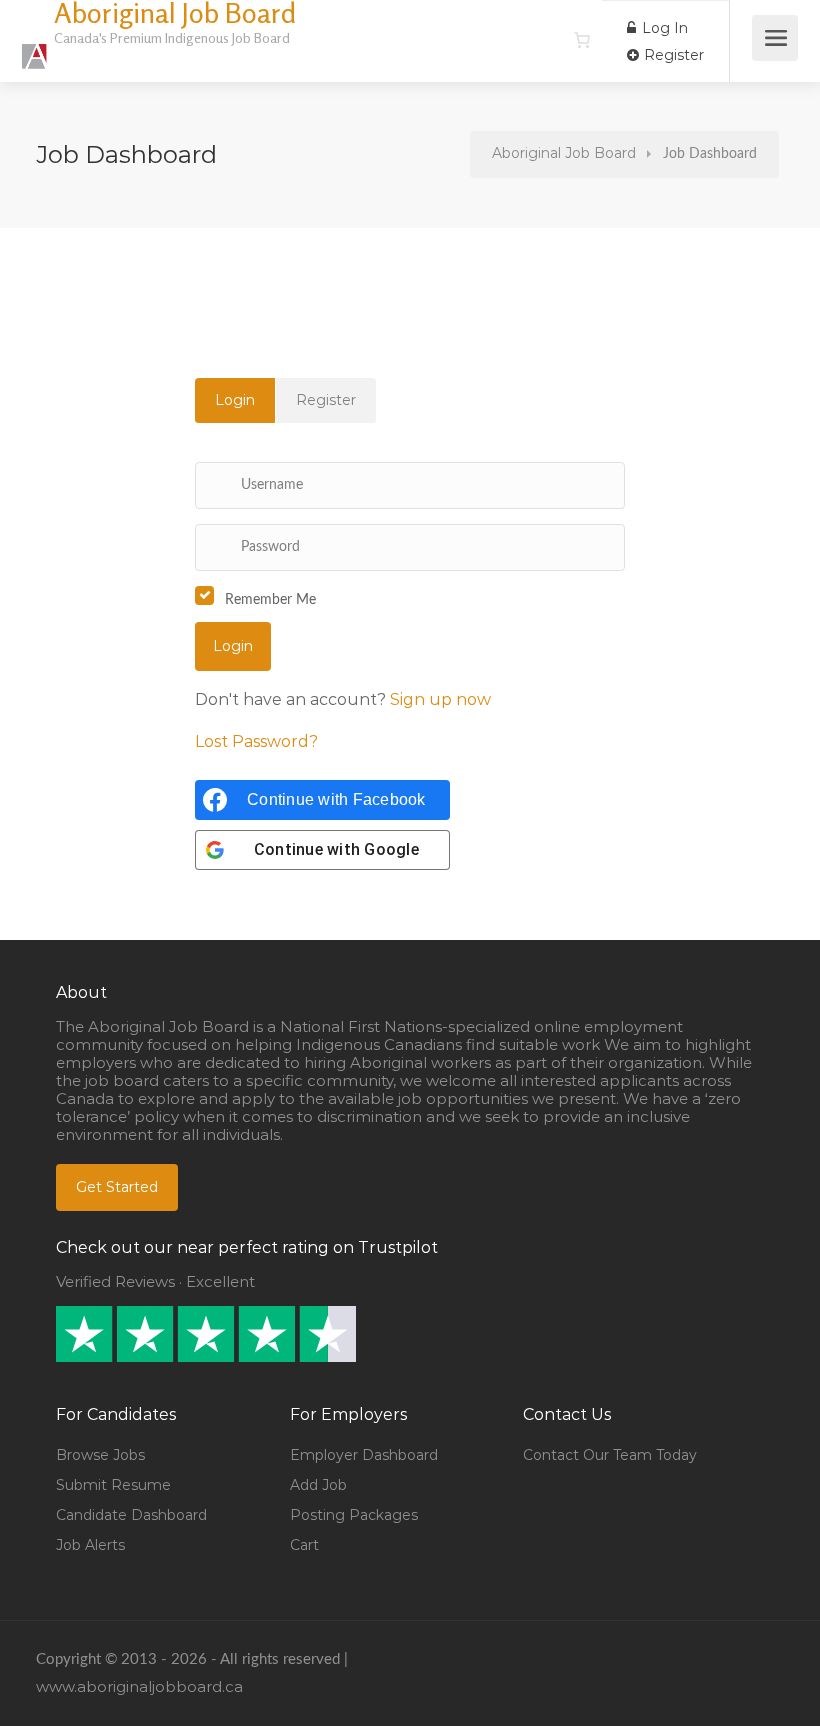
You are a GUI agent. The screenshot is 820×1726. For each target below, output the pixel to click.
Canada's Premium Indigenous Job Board (172, 37)
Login (235, 400)
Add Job (318, 1485)
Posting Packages (354, 1515)
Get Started (117, 1187)
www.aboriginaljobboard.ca (139, 1686)
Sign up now (440, 699)
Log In (663, 28)
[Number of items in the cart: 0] (582, 40)
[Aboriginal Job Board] (35, 45)
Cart (304, 1545)
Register (672, 55)
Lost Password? (256, 741)
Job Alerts (90, 1545)
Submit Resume (113, 1485)
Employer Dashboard (364, 1455)
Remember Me (270, 600)
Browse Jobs (100, 1455)
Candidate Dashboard (131, 1515)
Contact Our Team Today (610, 1455)
